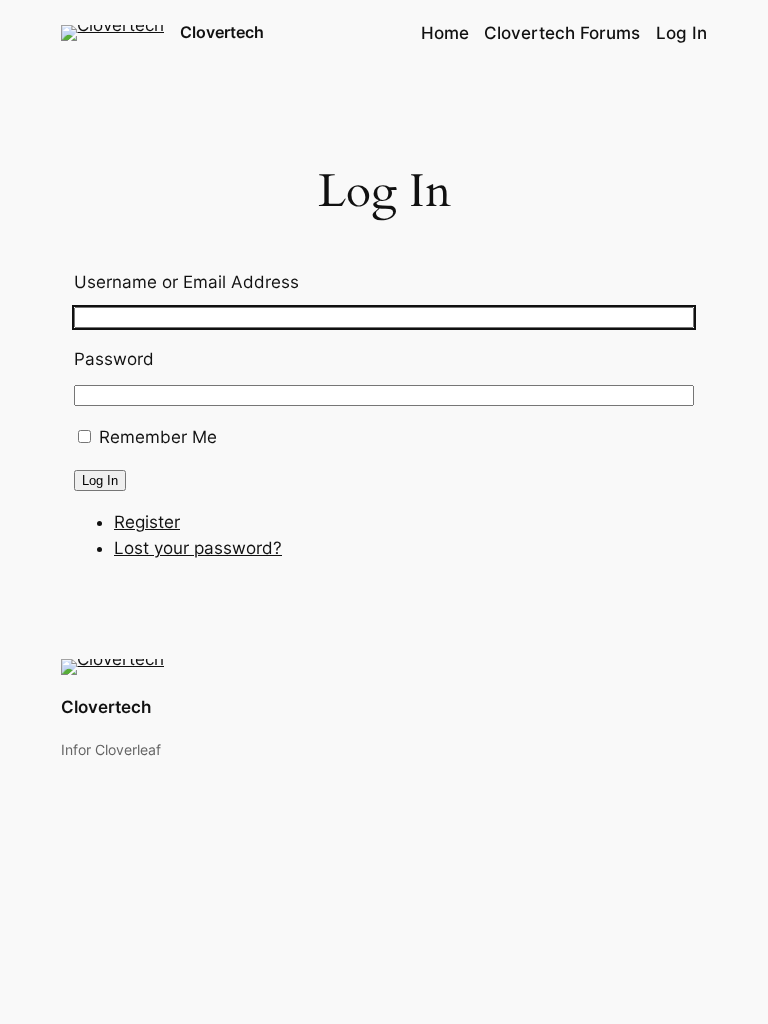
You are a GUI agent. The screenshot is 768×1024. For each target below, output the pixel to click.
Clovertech (222, 32)
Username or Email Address (186, 282)
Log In (100, 480)
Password (114, 359)
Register (147, 522)
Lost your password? (198, 548)
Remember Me (158, 437)
